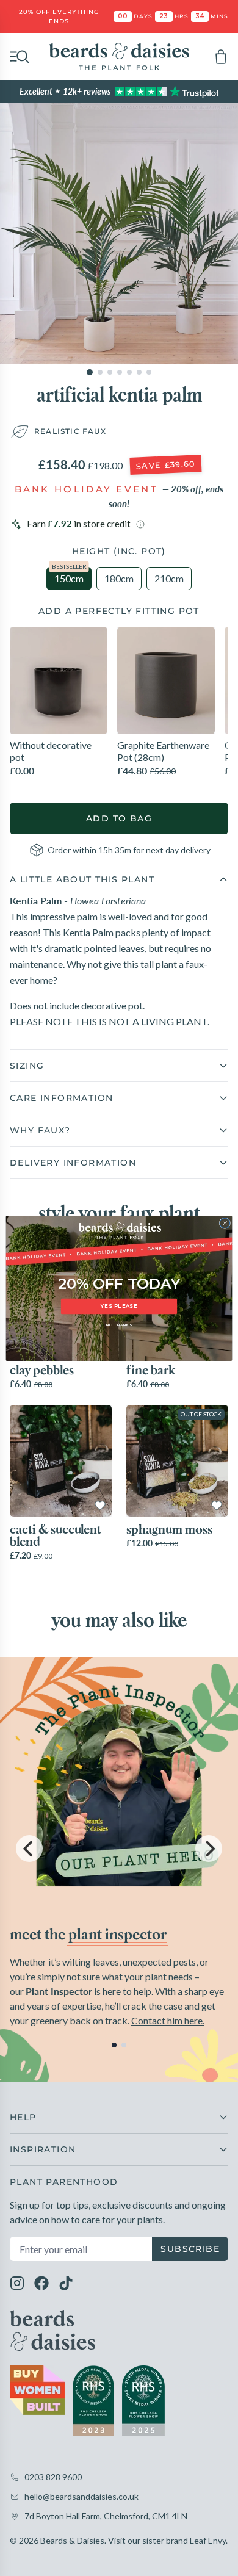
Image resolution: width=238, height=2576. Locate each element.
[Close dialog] (225, 1223)
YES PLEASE (119, 1306)
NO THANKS (119, 1325)
